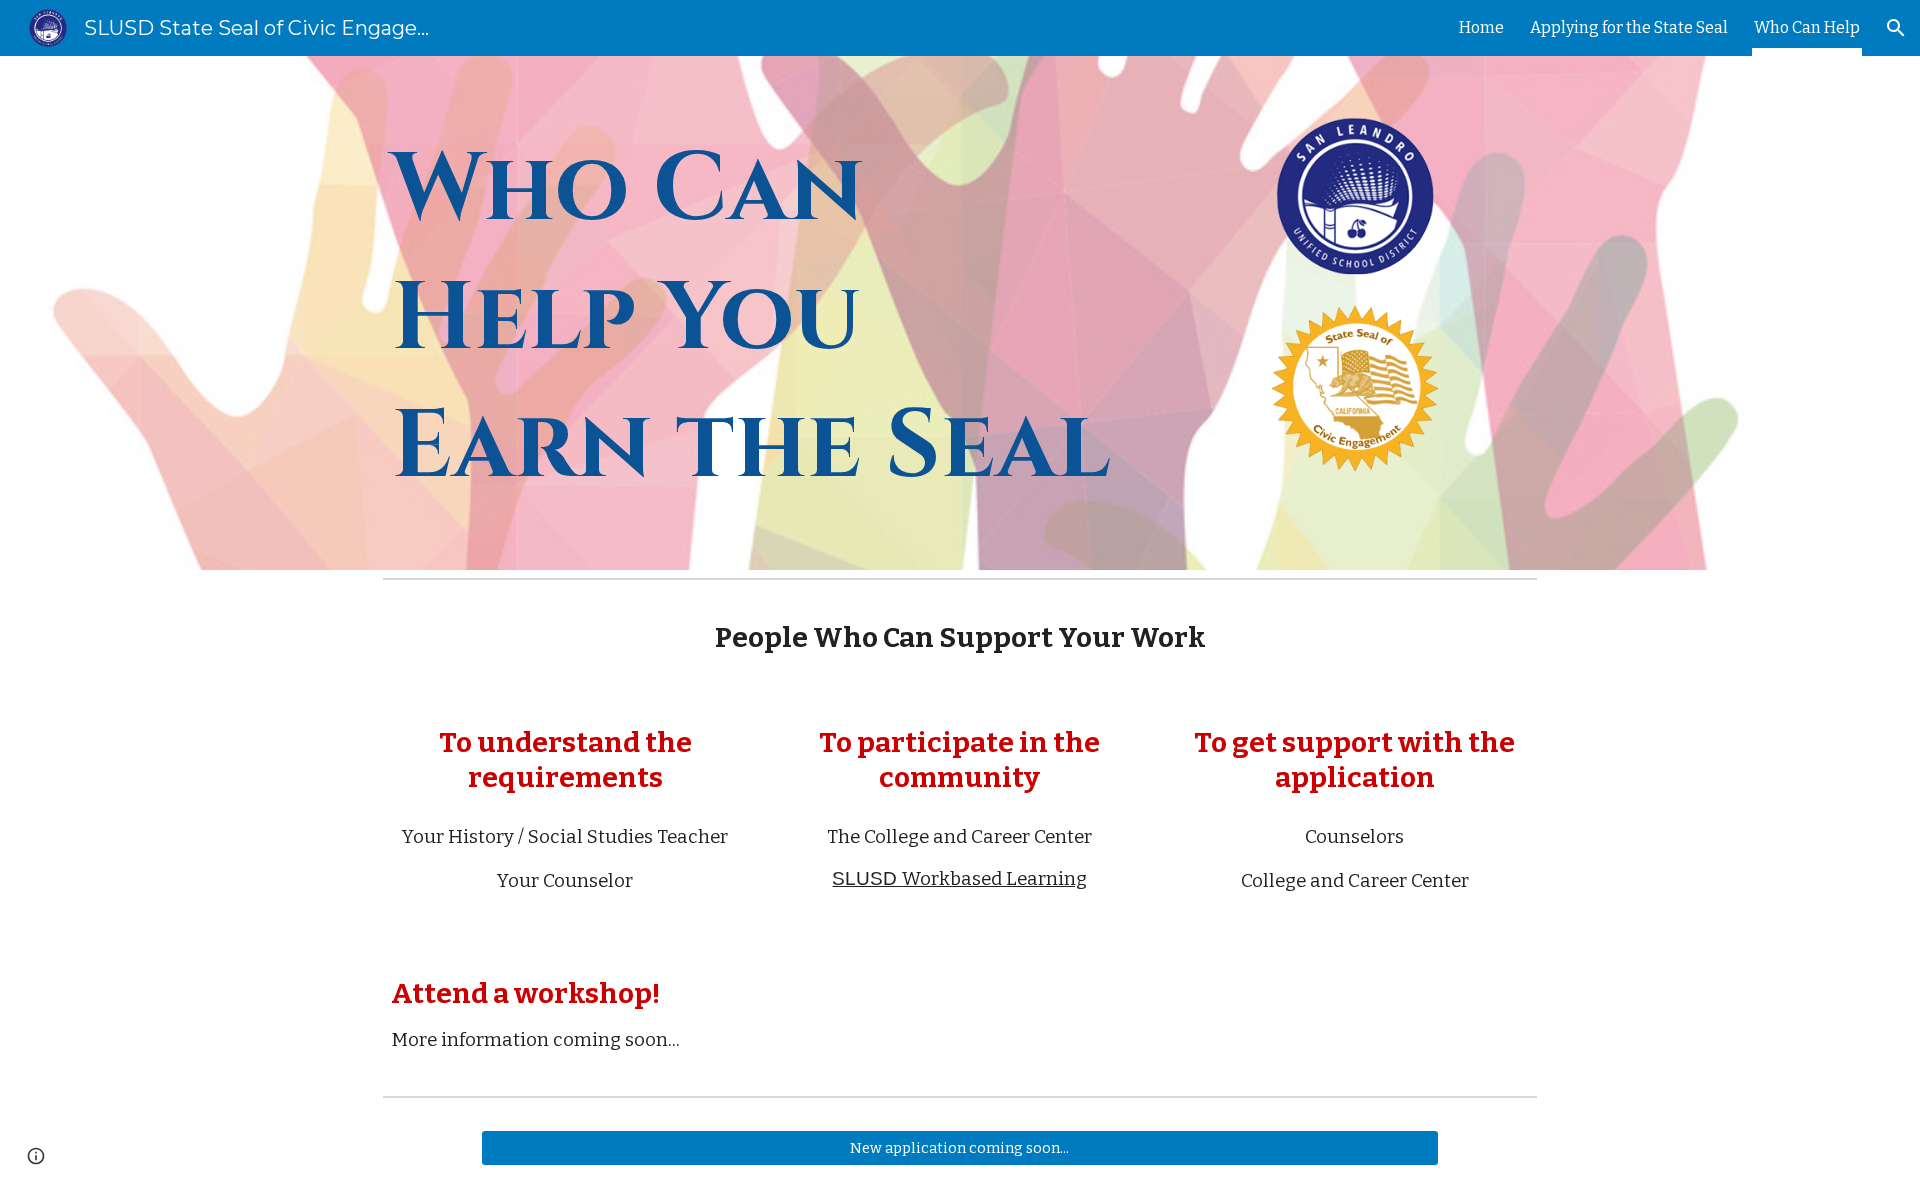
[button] (1896, 28)
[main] (763, 313)
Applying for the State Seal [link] (1629, 27)
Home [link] (1481, 27)
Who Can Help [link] (1807, 27)
